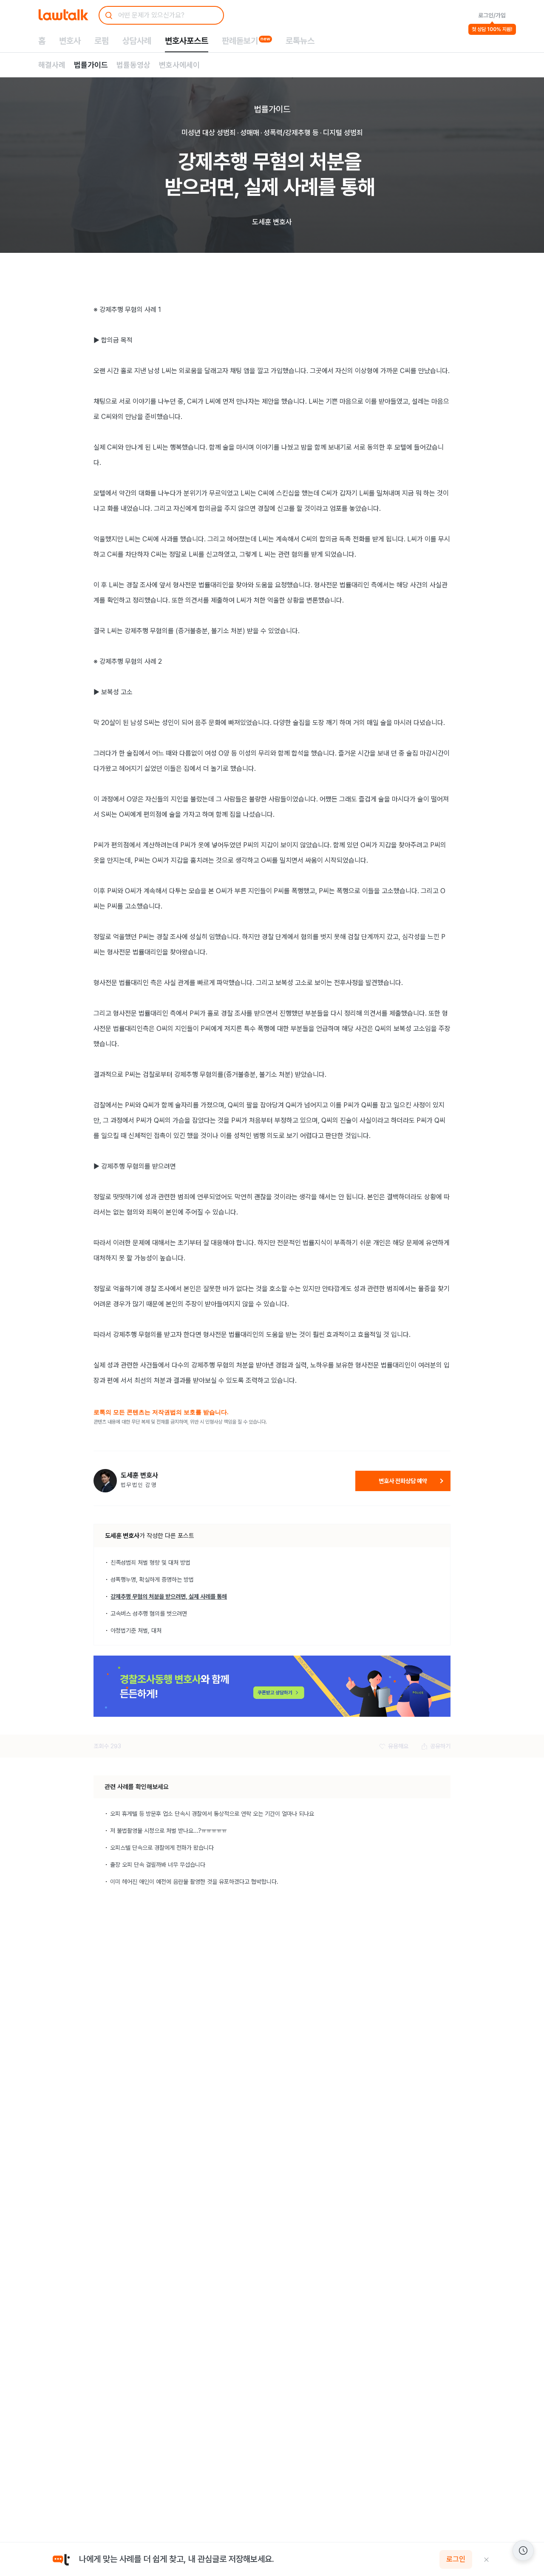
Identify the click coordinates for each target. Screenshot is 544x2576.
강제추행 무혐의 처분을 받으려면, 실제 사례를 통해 (169, 1597)
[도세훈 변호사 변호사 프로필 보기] (105, 1481)
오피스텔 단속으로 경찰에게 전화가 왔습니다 (162, 1848)
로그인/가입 (492, 15)
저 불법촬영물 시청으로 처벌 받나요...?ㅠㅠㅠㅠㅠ (169, 1831)
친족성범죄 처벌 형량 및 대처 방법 (150, 1563)
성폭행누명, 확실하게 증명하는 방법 (152, 1580)
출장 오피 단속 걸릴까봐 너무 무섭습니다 (158, 1865)
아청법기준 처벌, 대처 (136, 1631)
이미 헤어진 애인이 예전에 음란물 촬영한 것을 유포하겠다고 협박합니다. (194, 1882)
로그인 (456, 2559)
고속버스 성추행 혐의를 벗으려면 (149, 1614)
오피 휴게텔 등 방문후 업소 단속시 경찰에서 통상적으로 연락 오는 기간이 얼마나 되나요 (212, 1814)
